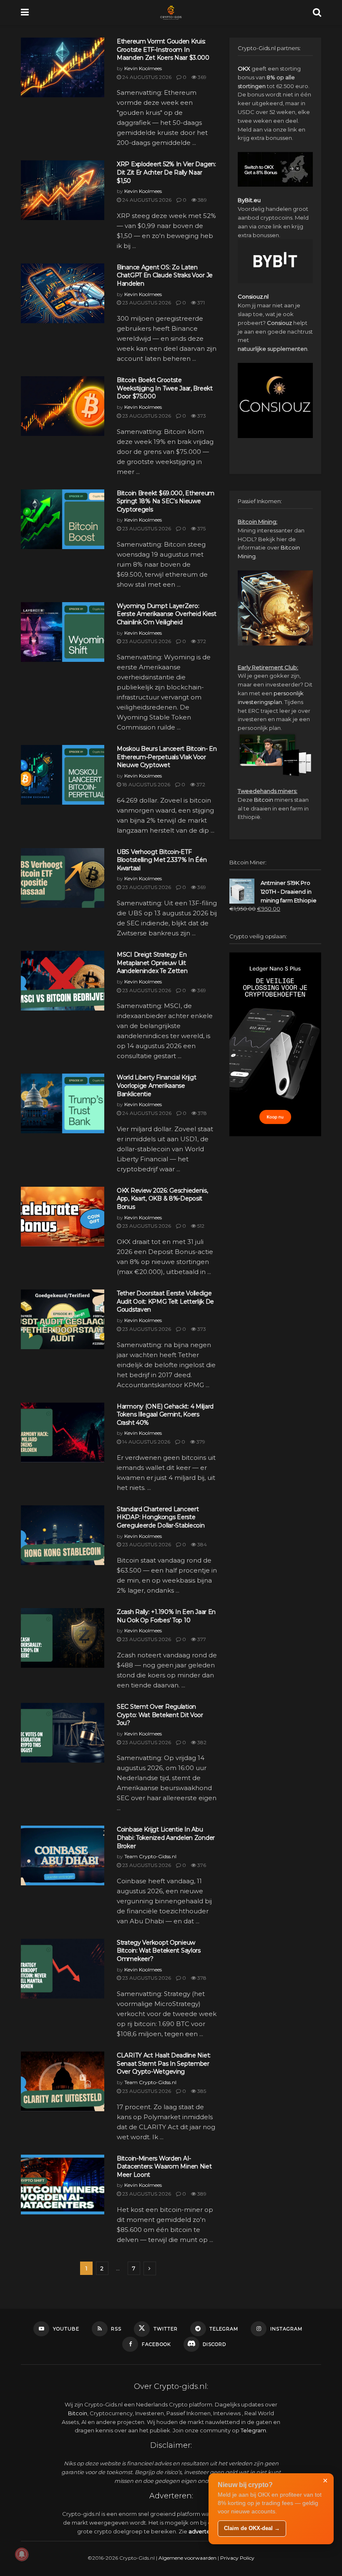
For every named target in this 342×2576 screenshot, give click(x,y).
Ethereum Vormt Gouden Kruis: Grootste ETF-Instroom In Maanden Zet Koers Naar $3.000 (163, 49)
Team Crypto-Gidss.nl (150, 1856)
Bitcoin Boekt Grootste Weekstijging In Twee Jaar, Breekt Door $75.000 (165, 388)
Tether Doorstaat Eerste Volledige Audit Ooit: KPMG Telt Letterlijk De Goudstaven (165, 1301)
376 (201, 1865)
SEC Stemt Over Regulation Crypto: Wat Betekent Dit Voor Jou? (160, 1715)
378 (202, 1113)
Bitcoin (264, 800)
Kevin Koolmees (143, 68)
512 (200, 1226)
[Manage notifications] (22, 2554)
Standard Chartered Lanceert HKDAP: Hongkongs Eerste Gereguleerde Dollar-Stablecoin (161, 1517)
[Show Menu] (25, 13)
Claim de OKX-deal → (252, 2528)
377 (201, 1639)
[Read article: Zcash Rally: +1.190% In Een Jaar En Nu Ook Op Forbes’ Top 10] (63, 1638)
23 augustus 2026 (146, 303)
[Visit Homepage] (171, 13)
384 (201, 1544)
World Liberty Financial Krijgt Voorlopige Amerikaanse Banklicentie (157, 1085)
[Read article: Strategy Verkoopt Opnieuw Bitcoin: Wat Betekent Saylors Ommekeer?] (63, 1969)
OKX (244, 68)
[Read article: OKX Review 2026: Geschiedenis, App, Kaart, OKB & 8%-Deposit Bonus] (63, 1217)
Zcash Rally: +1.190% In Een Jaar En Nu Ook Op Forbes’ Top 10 (166, 1616)
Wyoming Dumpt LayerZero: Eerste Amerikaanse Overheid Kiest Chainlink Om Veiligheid (167, 614)
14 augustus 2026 (146, 1442)
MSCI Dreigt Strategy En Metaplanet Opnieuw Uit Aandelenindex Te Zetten (152, 963)
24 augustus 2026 (146, 77)
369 (201, 77)
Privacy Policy (237, 2558)
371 (200, 303)
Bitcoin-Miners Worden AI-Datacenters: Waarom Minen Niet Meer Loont (164, 2167)
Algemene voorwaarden (187, 2558)
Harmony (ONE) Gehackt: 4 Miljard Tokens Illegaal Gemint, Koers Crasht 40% (165, 1415)
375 (201, 528)
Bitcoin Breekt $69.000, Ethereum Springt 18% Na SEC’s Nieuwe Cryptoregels (166, 501)
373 (201, 416)
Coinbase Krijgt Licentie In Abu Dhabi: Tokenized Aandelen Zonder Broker (166, 1838)
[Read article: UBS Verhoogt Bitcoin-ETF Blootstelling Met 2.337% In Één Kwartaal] (63, 878)
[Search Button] (317, 13)
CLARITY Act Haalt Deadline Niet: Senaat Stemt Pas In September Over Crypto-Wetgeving (164, 2063)
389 (202, 200)
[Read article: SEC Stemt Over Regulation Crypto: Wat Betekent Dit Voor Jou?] (63, 1733)
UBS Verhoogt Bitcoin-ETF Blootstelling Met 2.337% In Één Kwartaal (162, 860)
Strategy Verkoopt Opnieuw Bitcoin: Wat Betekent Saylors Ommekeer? (159, 1951)
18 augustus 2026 (146, 784)
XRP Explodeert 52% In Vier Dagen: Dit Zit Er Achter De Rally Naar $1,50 (166, 172)
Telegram (253, 2430)
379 (200, 1442)
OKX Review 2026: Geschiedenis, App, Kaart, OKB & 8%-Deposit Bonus (162, 1199)
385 (201, 2091)
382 (201, 1742)
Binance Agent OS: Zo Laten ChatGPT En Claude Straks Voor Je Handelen (165, 275)
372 (201, 641)
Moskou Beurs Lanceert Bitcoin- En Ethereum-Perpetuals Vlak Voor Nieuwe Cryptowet (167, 757)
